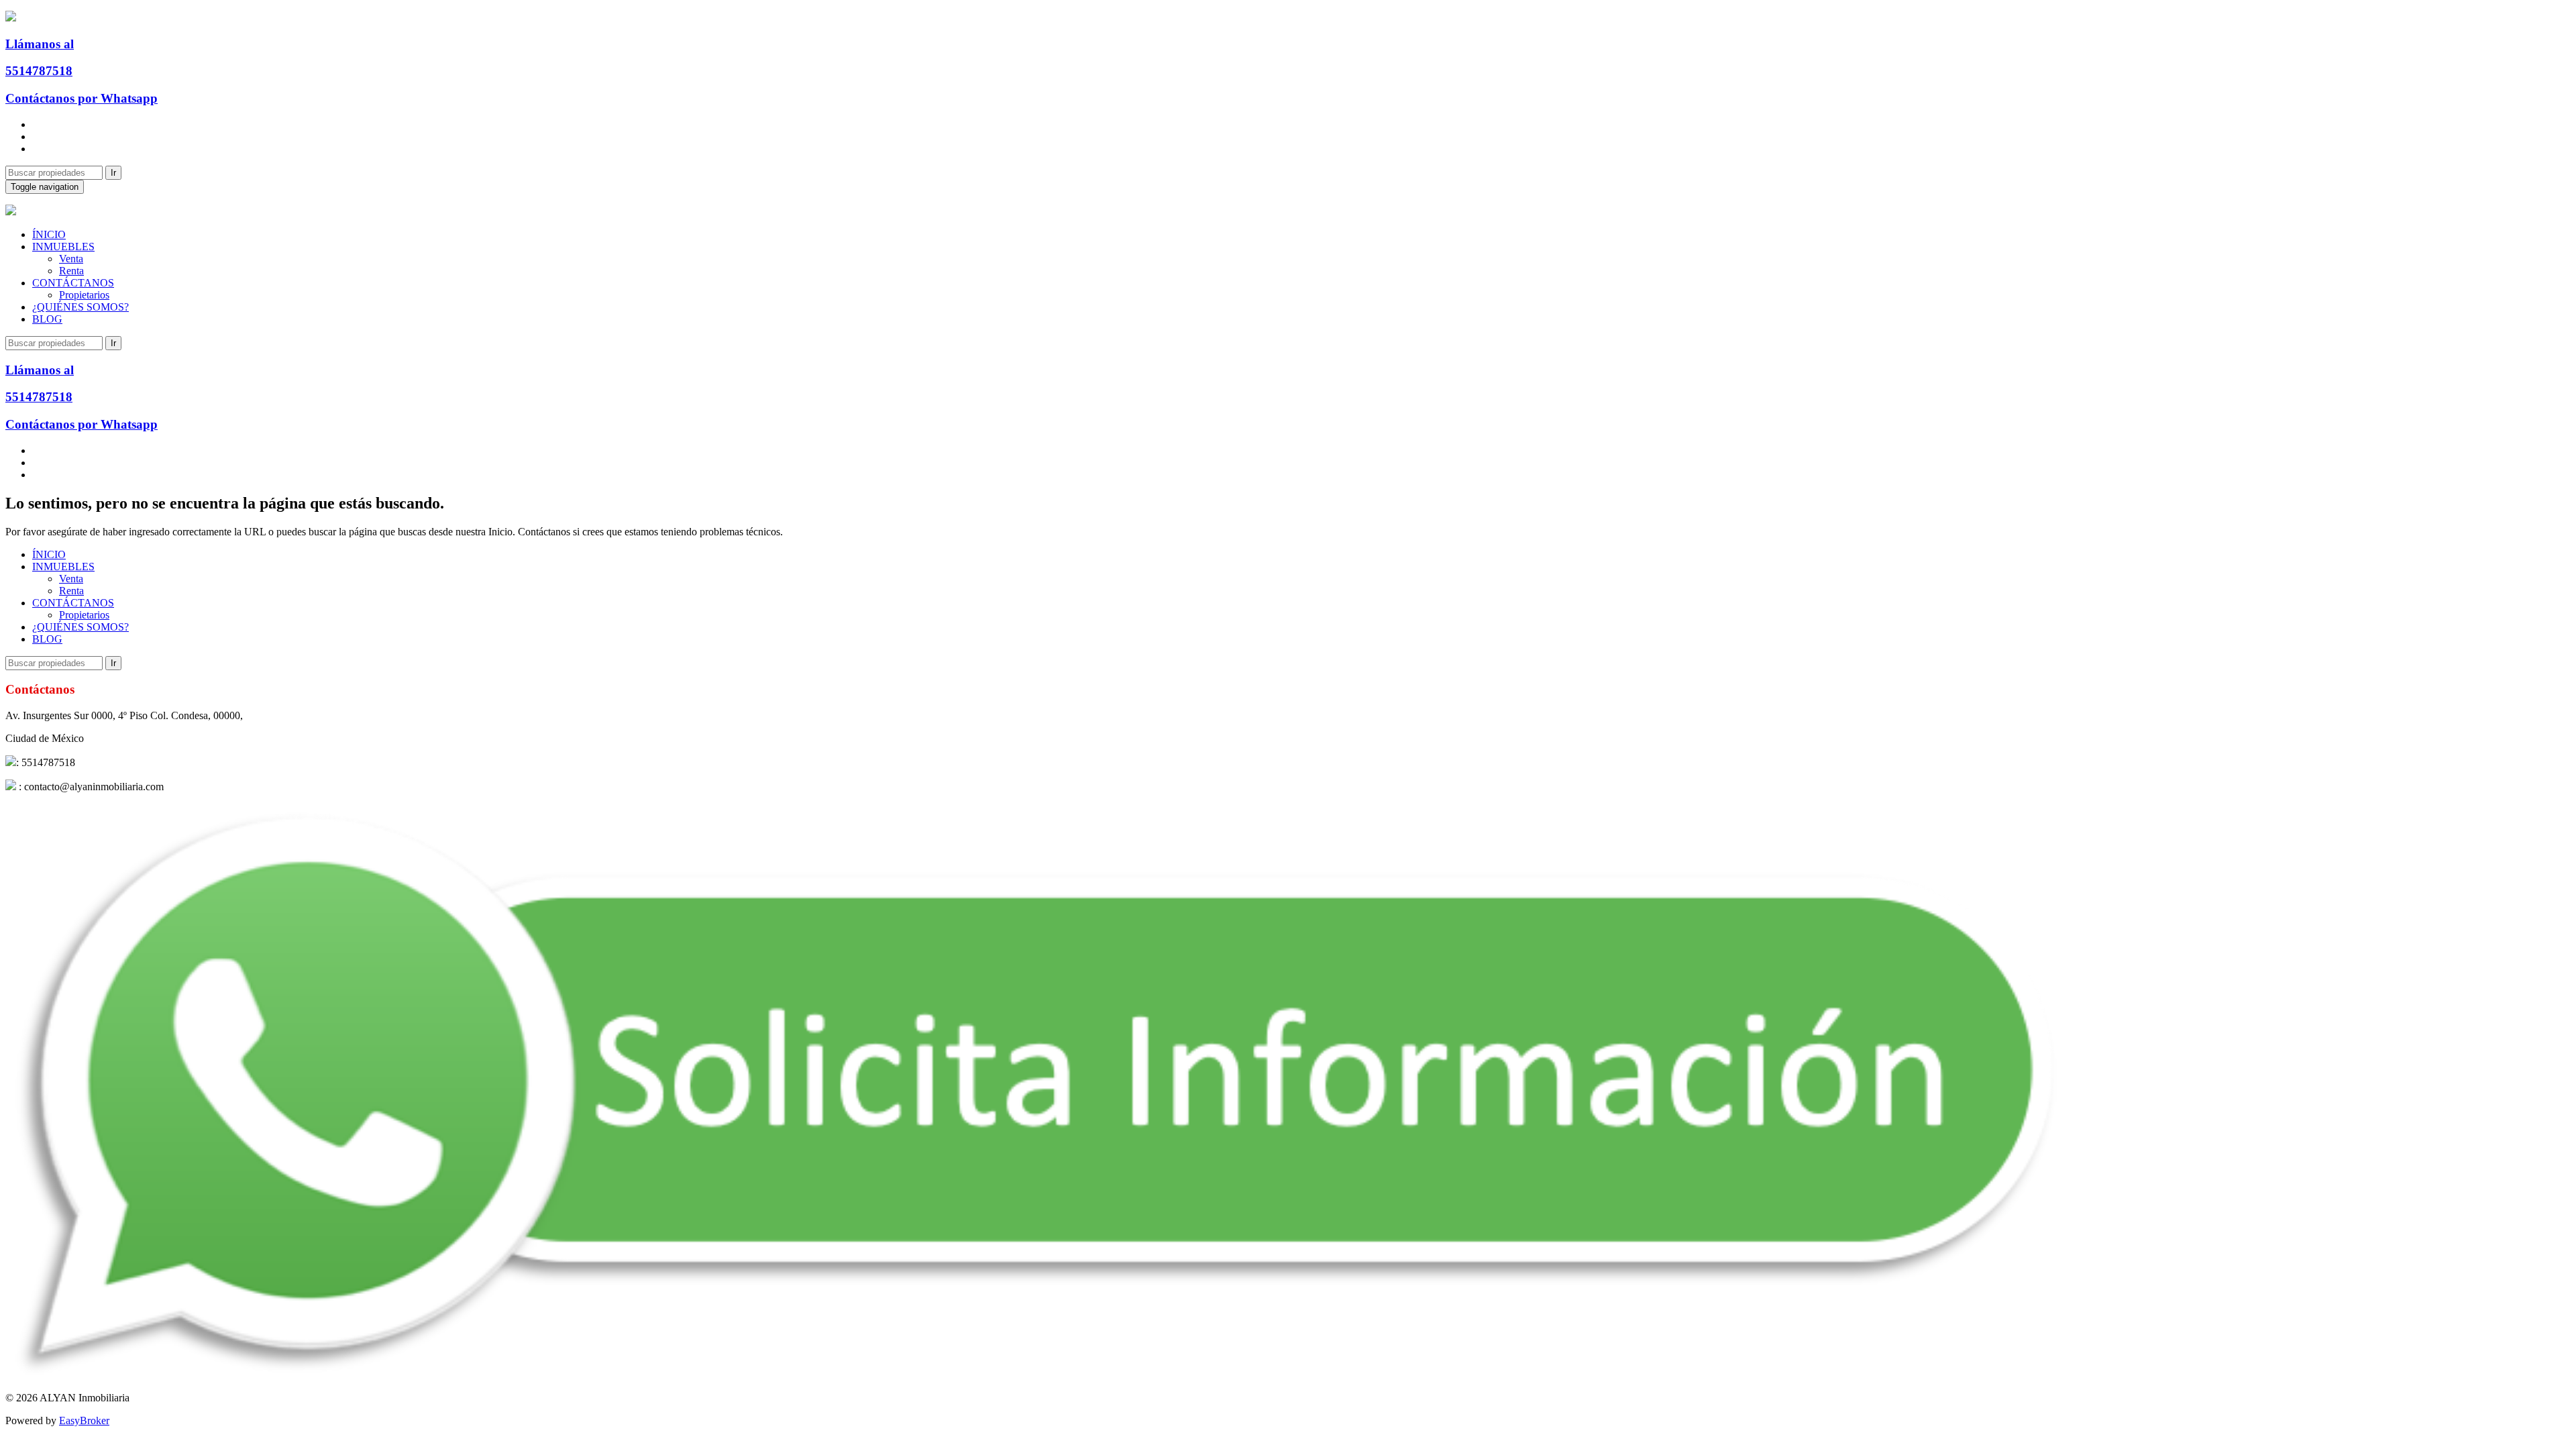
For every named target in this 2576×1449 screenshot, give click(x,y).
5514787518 (39, 71)
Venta (71, 259)
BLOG (47, 319)
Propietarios (84, 295)
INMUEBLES (63, 247)
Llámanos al (40, 44)
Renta (71, 271)
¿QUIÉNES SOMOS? (80, 307)
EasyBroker (84, 1420)
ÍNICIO (49, 234)
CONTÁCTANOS (73, 283)
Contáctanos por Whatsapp (82, 98)
